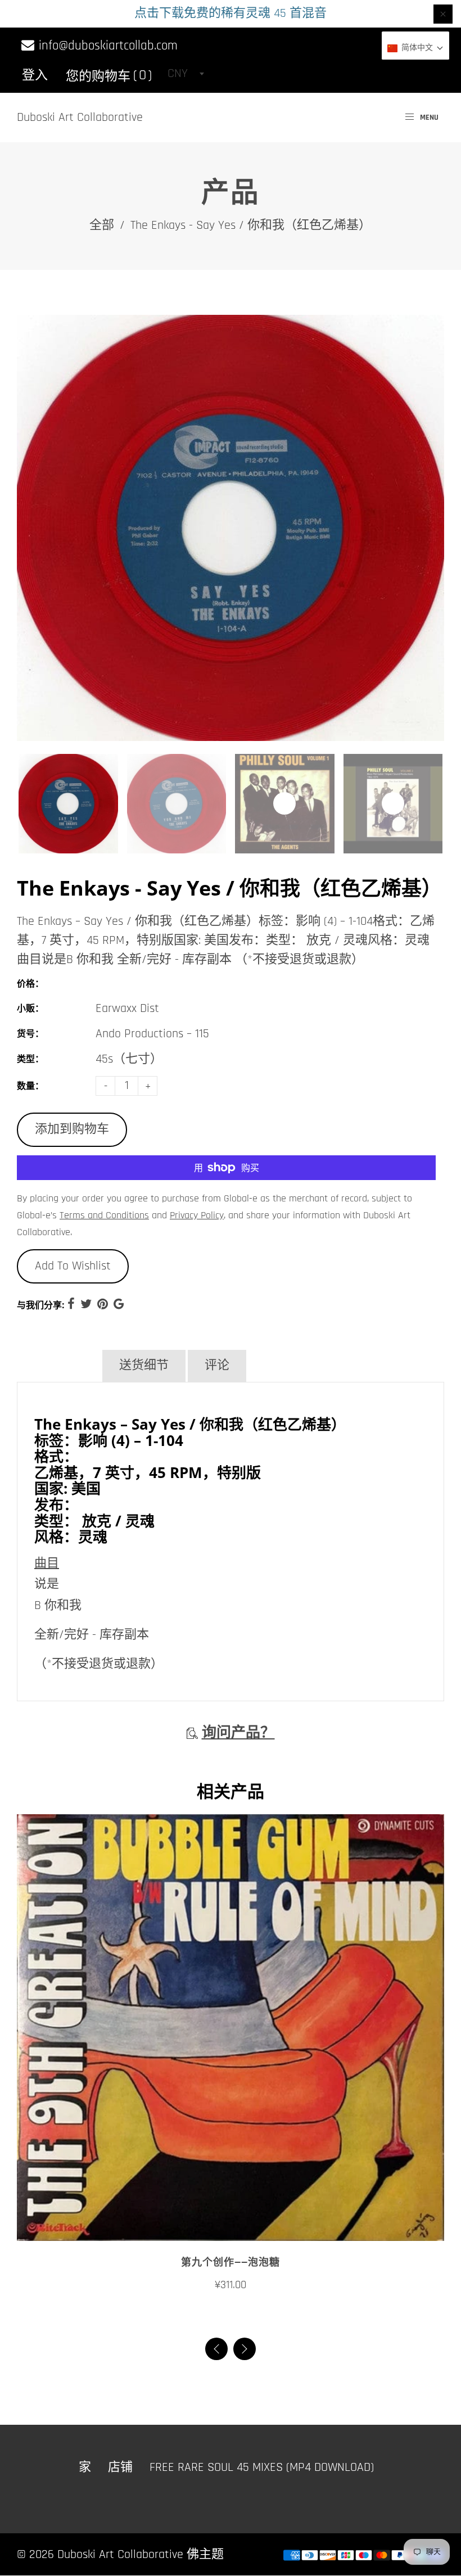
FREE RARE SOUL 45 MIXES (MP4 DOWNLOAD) (262, 2467)
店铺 (120, 2467)
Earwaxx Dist (127, 1009)
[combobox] (186, 74)
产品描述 (58, 1366)
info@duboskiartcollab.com (107, 46)
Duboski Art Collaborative (80, 117)
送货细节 (144, 1366)
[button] (245, 2349)
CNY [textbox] (178, 74)
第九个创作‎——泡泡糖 (231, 2263)
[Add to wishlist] (231, 2228)
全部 (102, 225)
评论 (217, 1366)
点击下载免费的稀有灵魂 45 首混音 (231, 13)
